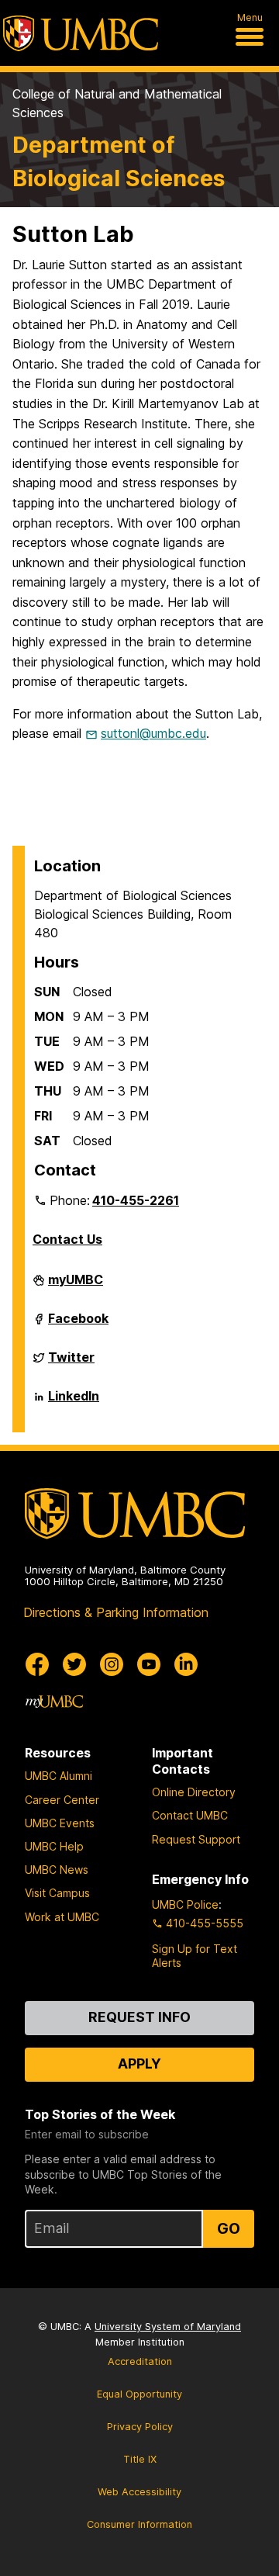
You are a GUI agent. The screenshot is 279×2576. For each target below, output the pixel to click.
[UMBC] (81, 33)
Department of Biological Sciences (119, 161)
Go (229, 2228)
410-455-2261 (136, 1200)
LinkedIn (74, 1402)
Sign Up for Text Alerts (195, 1956)
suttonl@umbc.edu (153, 733)
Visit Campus (57, 1893)
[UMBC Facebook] (37, 1664)
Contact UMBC (190, 1815)
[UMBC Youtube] (149, 1664)
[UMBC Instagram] (112, 1664)
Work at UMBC (62, 1917)
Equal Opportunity (139, 2394)
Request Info (139, 2017)
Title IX (140, 2459)
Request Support (196, 1839)
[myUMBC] (54, 1702)
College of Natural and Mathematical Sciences (117, 103)
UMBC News (57, 1870)
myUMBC (76, 1286)
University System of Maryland (168, 2327)
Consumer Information (139, 2524)
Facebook (78, 1324)
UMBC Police (185, 1904)
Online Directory (194, 1792)
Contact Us (67, 1239)
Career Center (62, 1800)
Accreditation (140, 2361)
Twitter (71, 1363)
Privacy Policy (140, 2427)
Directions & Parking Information (116, 1612)
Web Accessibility (139, 2492)
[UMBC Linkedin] (186, 1664)
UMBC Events (60, 1823)
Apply (139, 2064)
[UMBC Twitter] (74, 1664)
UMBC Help (54, 1846)
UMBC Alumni (59, 1776)
